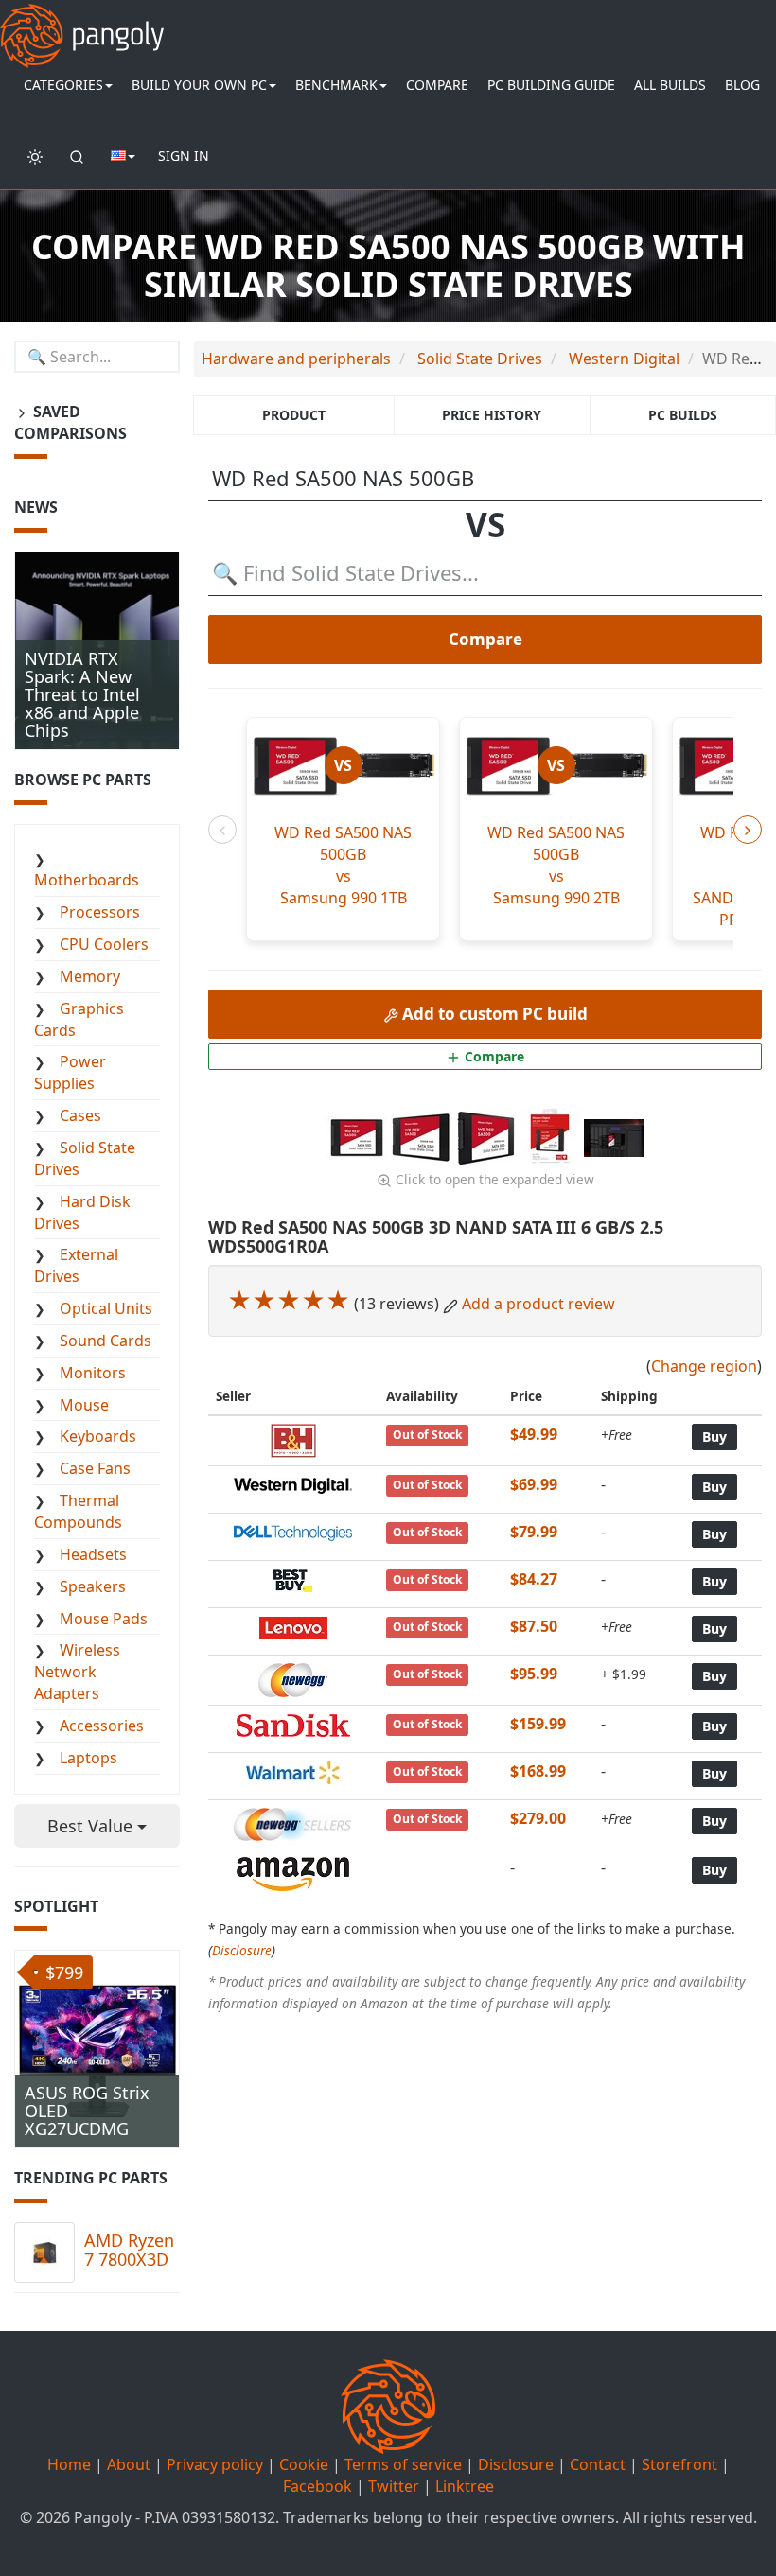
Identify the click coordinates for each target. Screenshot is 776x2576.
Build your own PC (199, 85)
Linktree (465, 2486)
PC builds (683, 415)
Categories (63, 85)
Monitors (93, 1373)
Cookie (304, 2464)
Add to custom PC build (493, 1014)
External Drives (76, 1265)
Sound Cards (106, 1341)
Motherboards (87, 880)
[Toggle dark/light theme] (35, 156)
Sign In (184, 156)
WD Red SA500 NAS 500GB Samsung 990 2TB (556, 865)
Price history (492, 415)
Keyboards (98, 1436)
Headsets (93, 1554)
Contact (598, 2464)
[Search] (77, 156)
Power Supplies (70, 1072)
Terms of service (403, 2464)
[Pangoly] (82, 24)
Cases (80, 1115)
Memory (90, 976)
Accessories (102, 1726)
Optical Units (106, 1308)
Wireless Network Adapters (77, 1672)
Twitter (394, 2486)
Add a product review (538, 1304)
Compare (437, 85)
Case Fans (95, 1468)
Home (69, 2464)
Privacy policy (215, 2464)
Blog (742, 85)
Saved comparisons (71, 422)
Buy (714, 1437)
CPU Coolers (104, 944)
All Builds (670, 85)
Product (294, 415)
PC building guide (551, 85)
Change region (704, 1366)
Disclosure (242, 1950)
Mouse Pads (104, 1619)
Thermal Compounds (78, 1511)
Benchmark (336, 85)
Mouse (84, 1405)
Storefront (679, 2464)
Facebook (317, 2486)
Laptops (88, 1758)
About (129, 2464)
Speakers (93, 1586)
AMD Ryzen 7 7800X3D (129, 2250)
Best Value (92, 1826)
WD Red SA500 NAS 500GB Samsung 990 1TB (343, 865)
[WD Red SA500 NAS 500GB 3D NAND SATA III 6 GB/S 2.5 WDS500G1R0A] (359, 1136)
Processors (100, 912)
